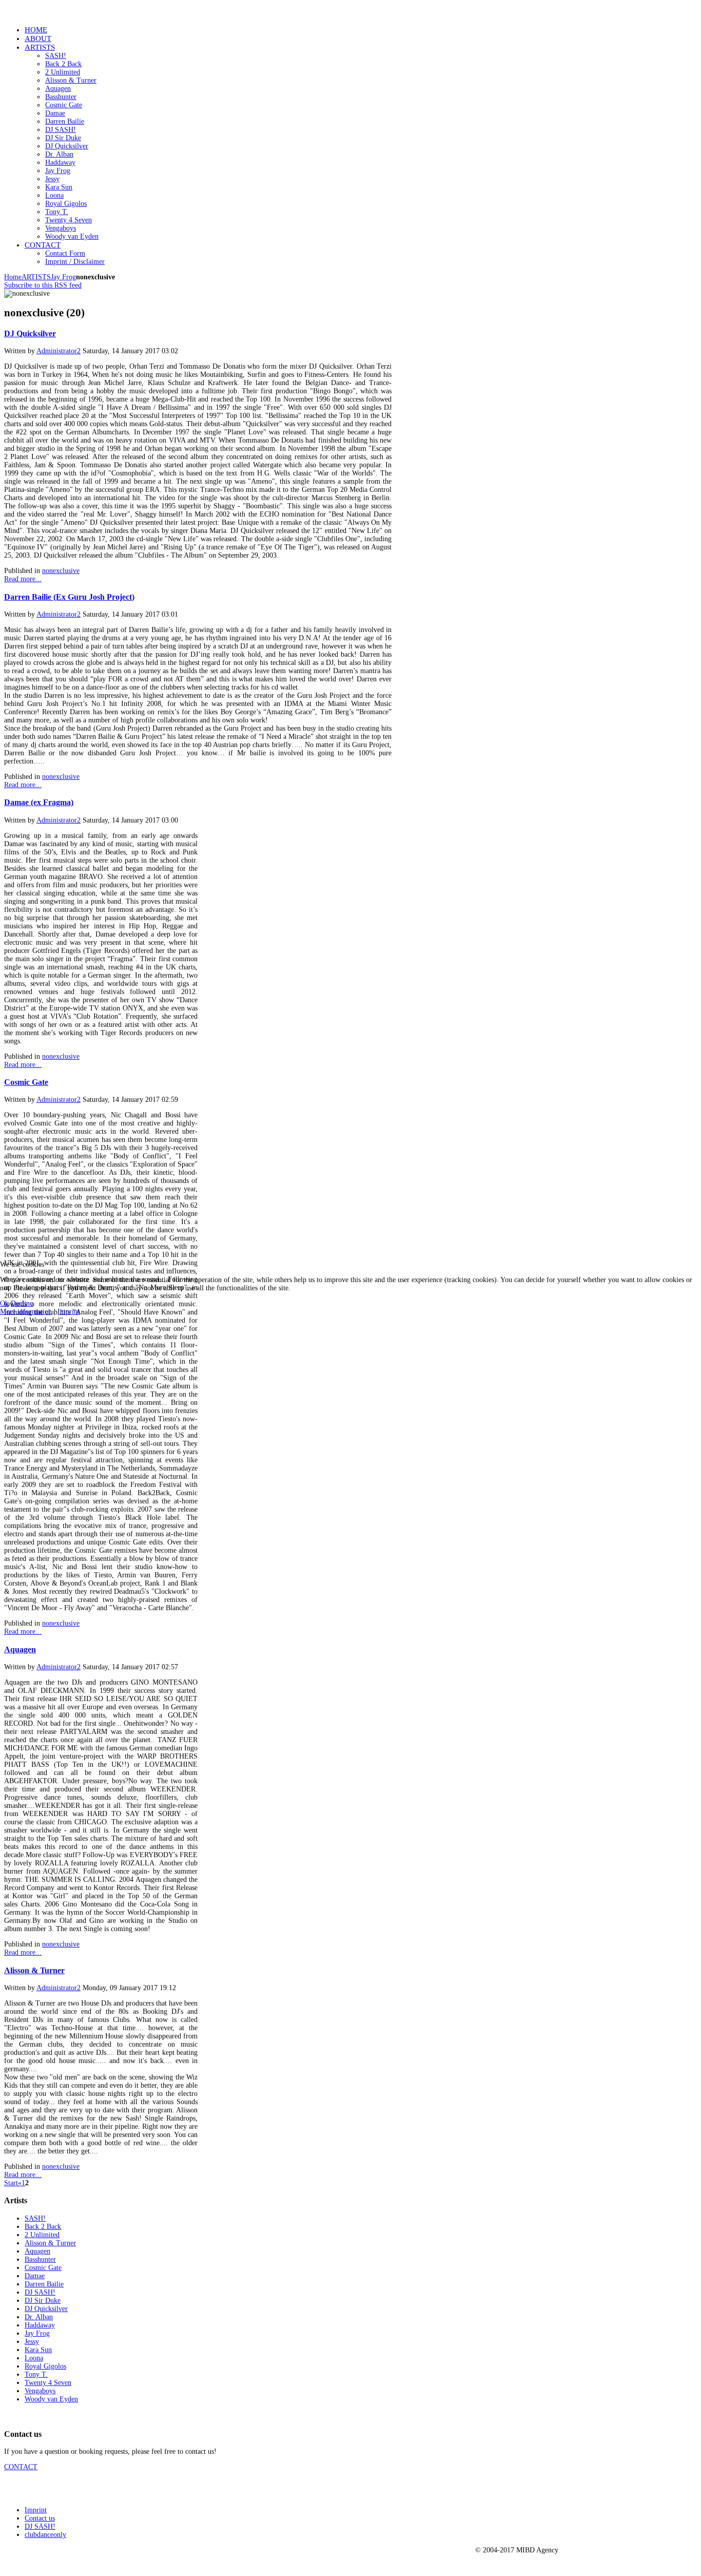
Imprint (69, 1312)
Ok (4, 1303)
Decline (22, 1303)
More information (26, 1312)
